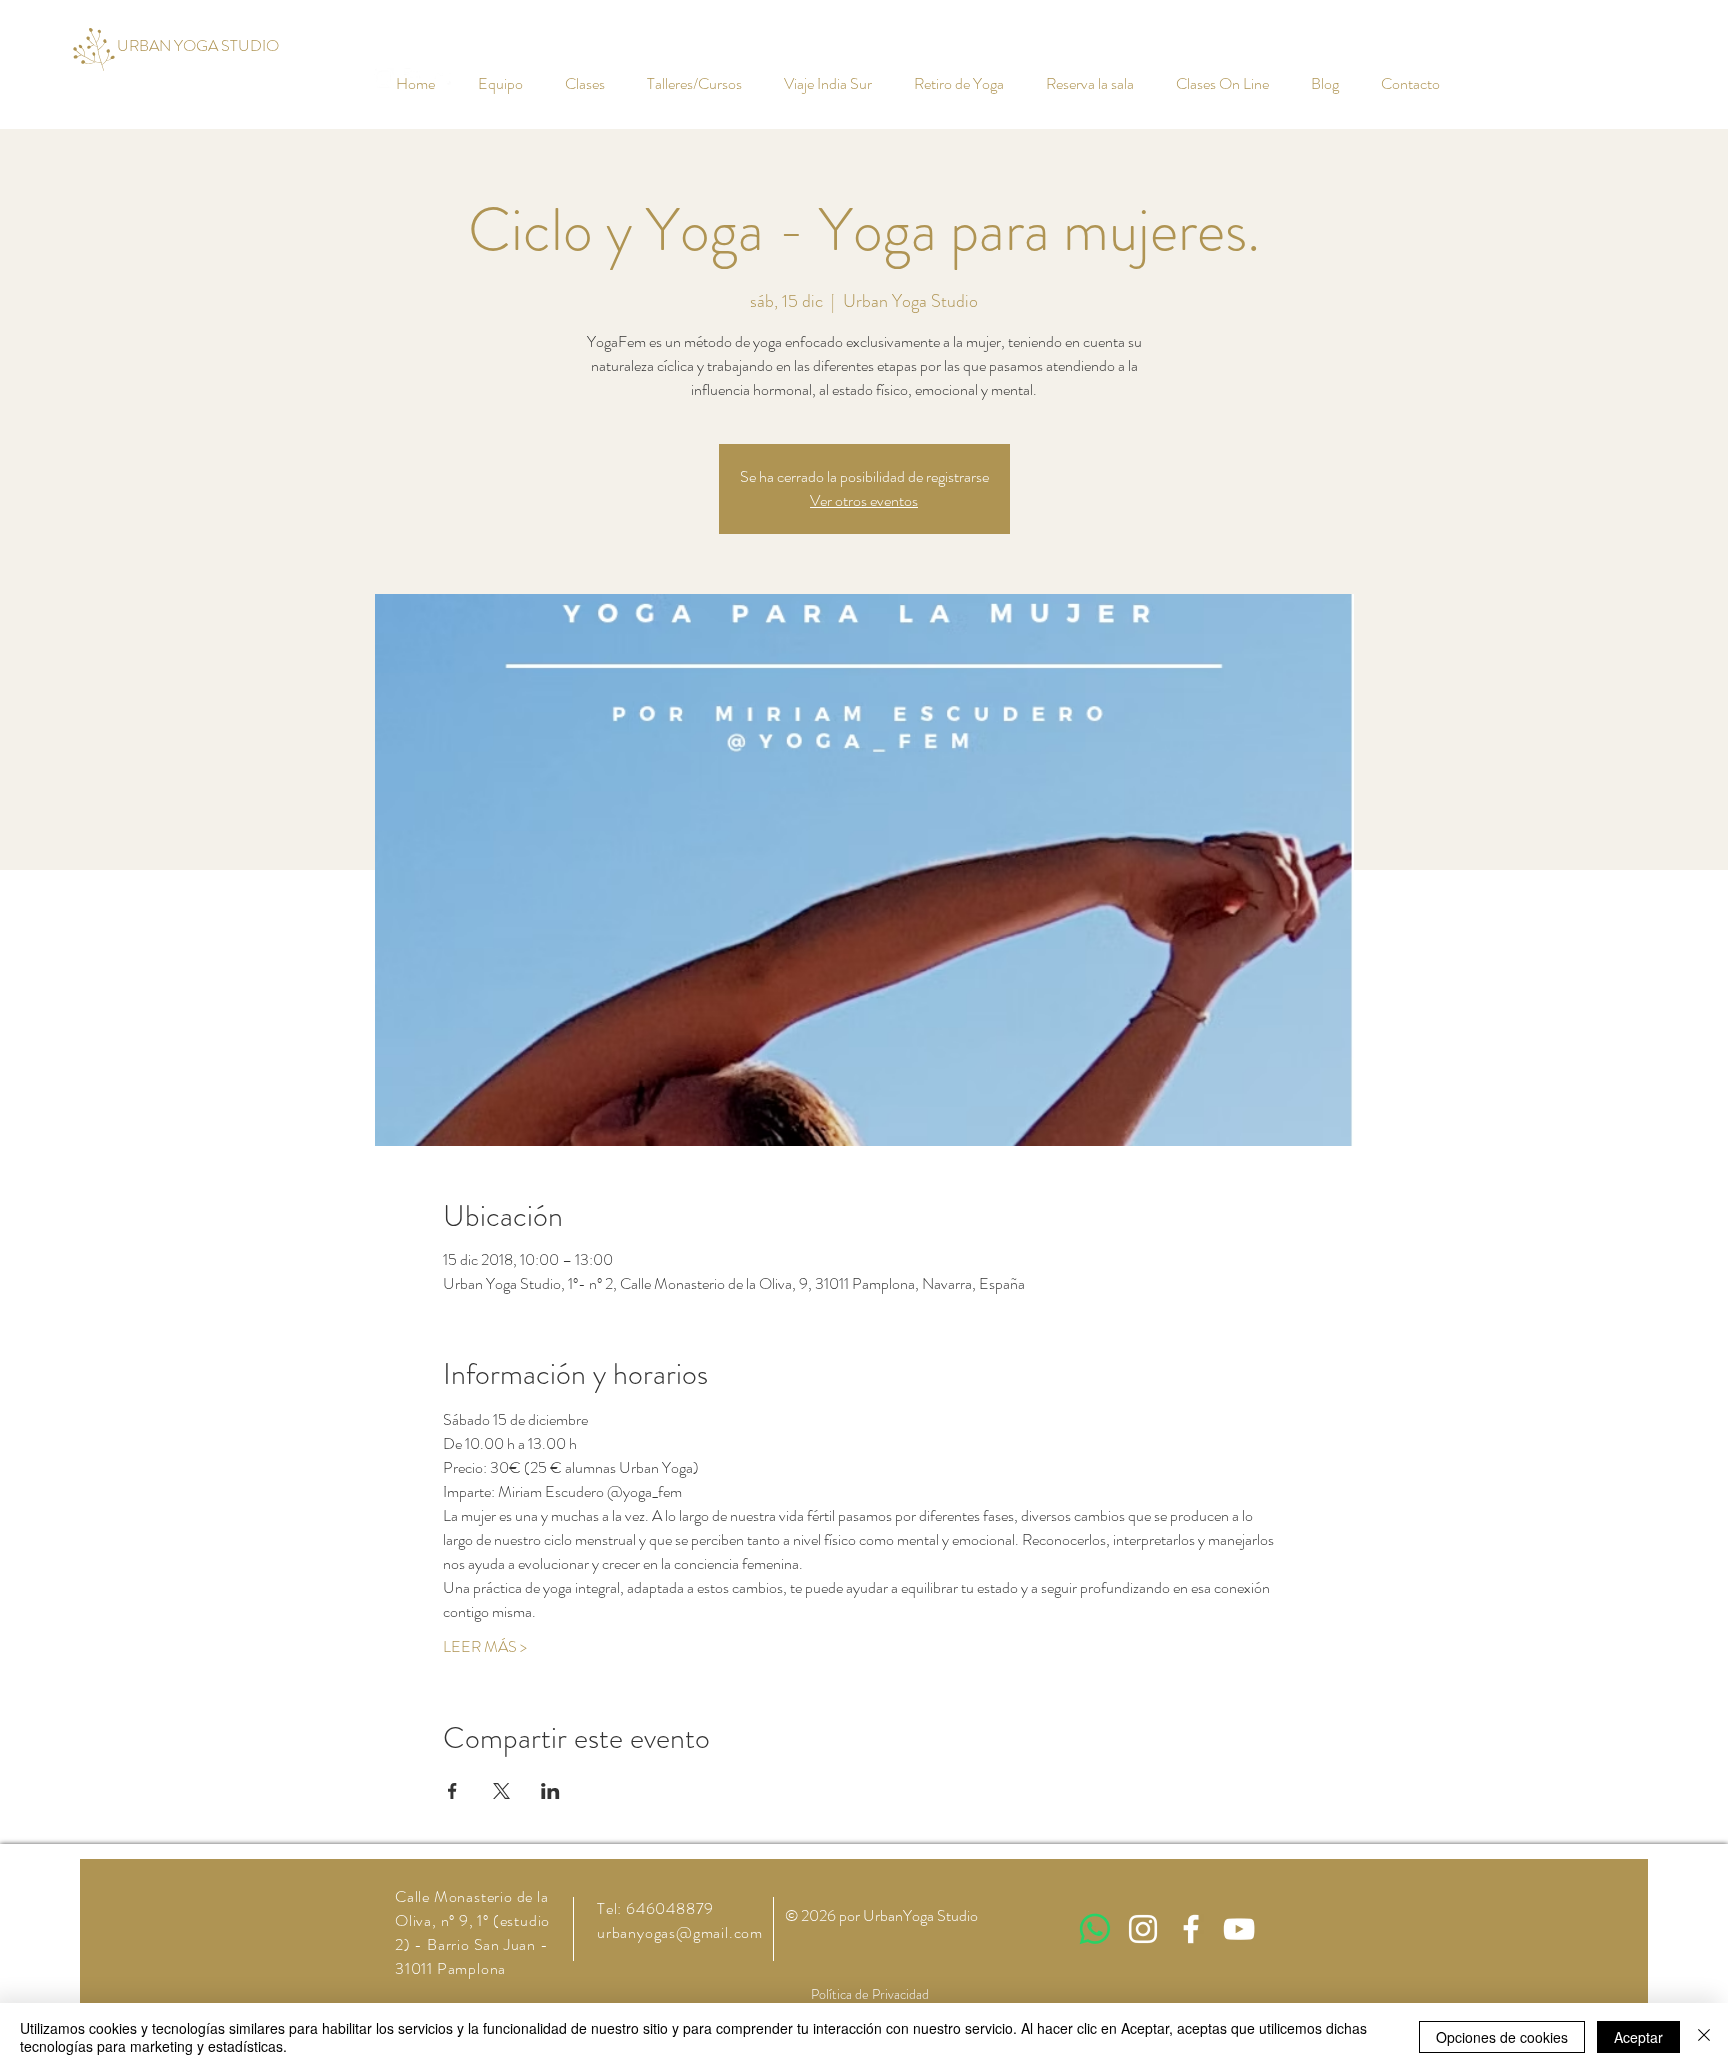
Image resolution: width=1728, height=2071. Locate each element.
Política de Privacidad (870, 1994)
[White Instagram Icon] (1143, 1929)
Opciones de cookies (1502, 2037)
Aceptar (1638, 2037)
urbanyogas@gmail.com (680, 1932)
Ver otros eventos (864, 500)
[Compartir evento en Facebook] (452, 1791)
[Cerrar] (1704, 2037)
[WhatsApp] (1095, 1929)
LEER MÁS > (485, 1647)
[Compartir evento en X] (501, 1791)
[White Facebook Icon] (1191, 1929)
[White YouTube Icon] (1239, 1929)
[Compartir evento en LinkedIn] (550, 1791)
